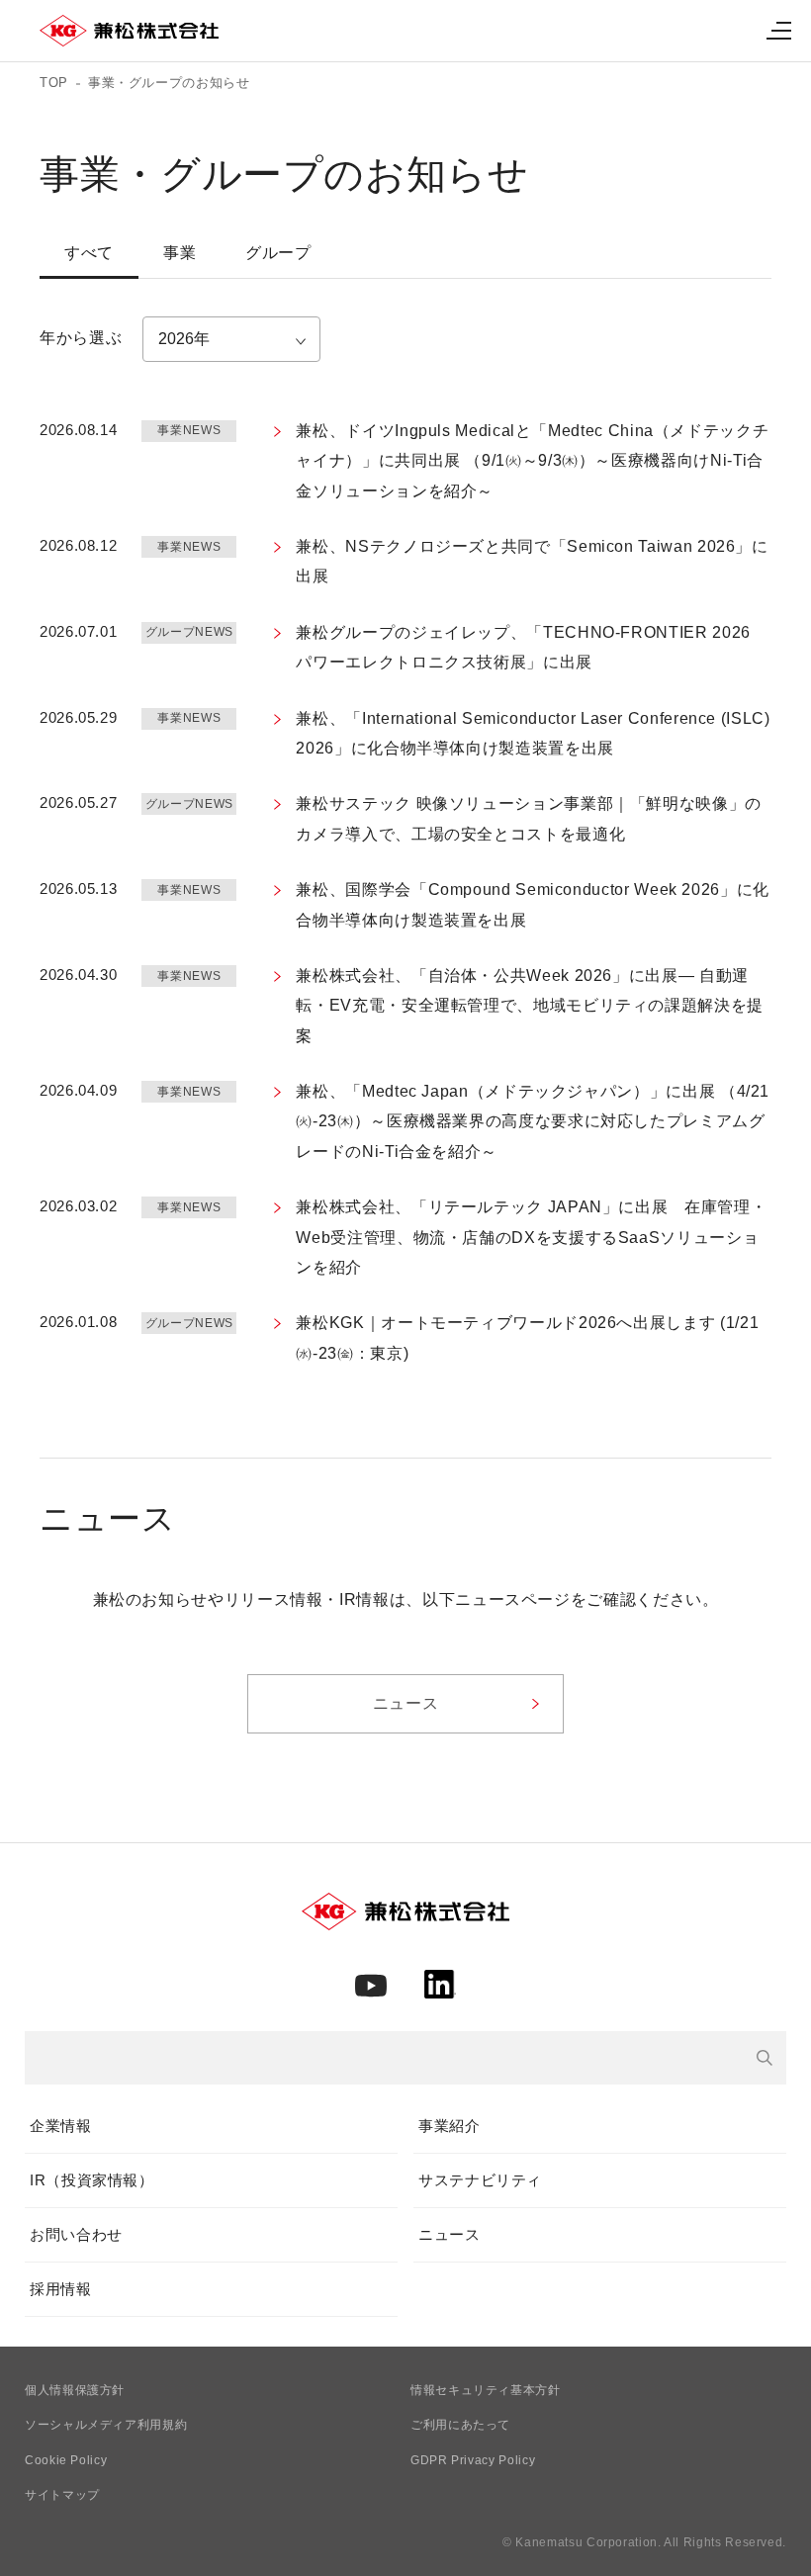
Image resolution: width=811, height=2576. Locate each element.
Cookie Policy (66, 2460)
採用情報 (61, 2289)
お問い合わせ (76, 2234)
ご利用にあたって (460, 2425)
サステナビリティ (480, 2180)
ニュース (450, 2234)
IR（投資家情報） (92, 2180)
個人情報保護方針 (75, 2390)
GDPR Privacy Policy (473, 2460)
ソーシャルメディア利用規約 (106, 2425)
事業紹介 (450, 2126)
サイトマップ (62, 2495)
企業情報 (61, 2126)
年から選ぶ (81, 338)
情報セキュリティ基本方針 (486, 2390)
